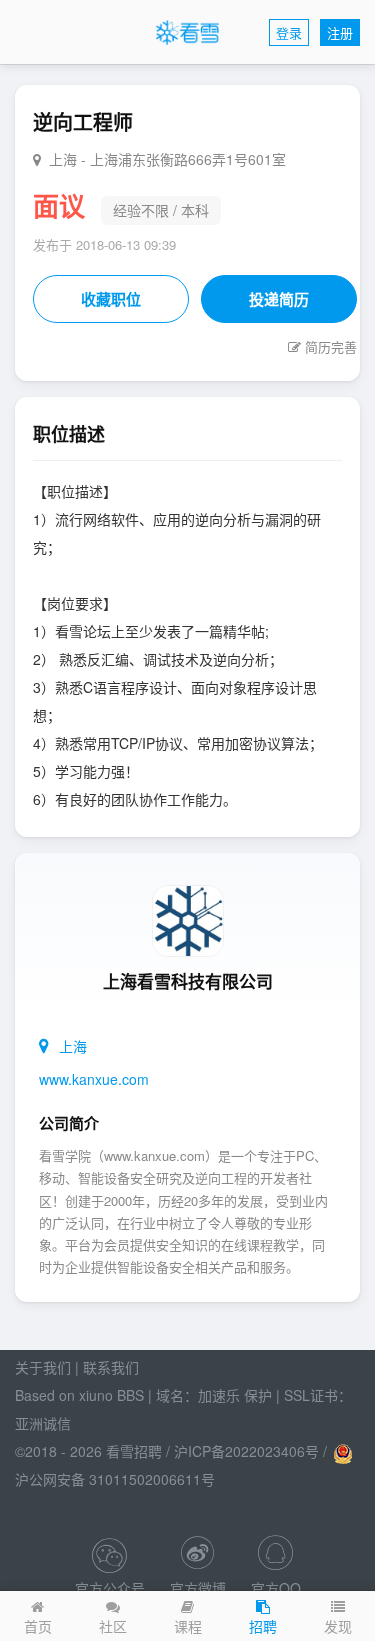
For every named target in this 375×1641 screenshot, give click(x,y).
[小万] (275, 1560)
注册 (340, 32)
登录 (289, 32)
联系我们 (111, 1367)
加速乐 (219, 1395)
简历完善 (331, 346)
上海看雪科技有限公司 (188, 981)
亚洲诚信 (43, 1423)
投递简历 (279, 299)
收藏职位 (111, 299)
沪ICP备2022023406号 (246, 1451)
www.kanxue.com (94, 1079)
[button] (338, 1616)
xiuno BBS (111, 1395)
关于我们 (43, 1367)
